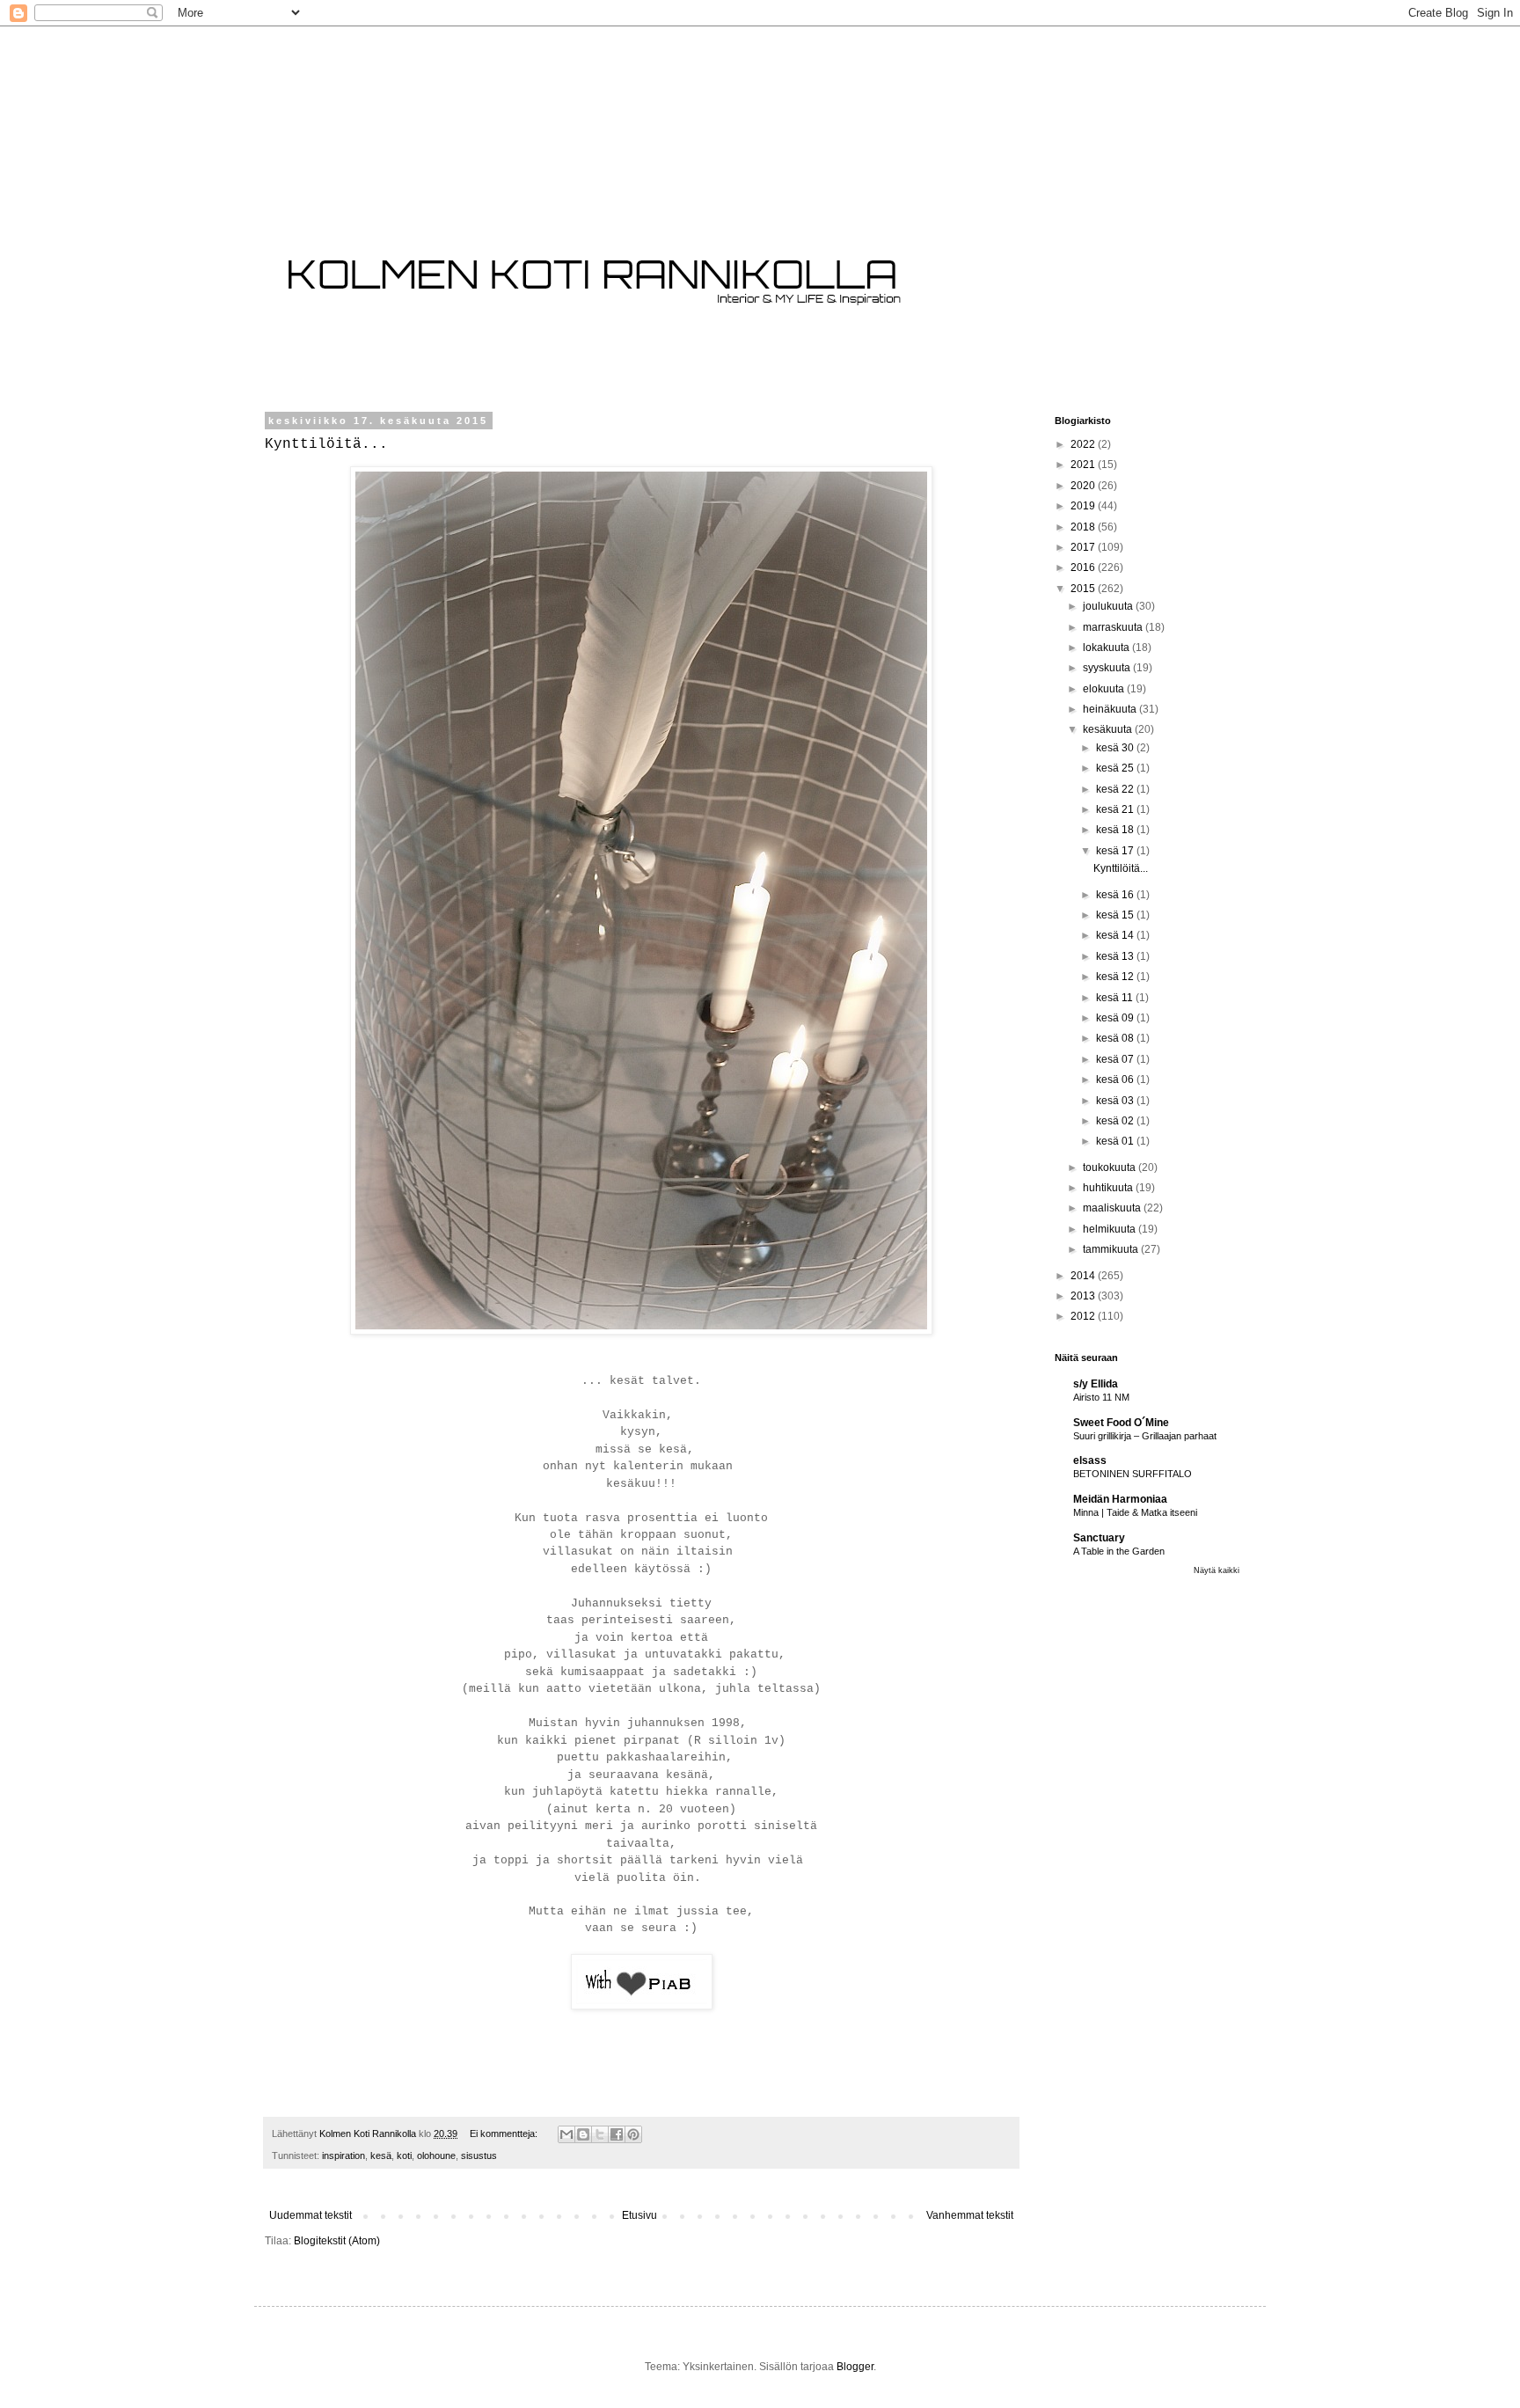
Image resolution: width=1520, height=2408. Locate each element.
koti (404, 2155)
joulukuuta (1109, 606)
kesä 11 (1116, 998)
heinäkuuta (1111, 709)
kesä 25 (1116, 768)
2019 (1084, 506)
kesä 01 (1116, 1141)
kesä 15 (1116, 915)
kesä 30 (1116, 748)
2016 (1084, 567)
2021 (1084, 465)
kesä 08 (1116, 1038)
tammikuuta (1112, 1249)
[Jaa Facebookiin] (617, 2134)
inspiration (343, 2155)
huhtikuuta (1109, 1188)
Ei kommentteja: (505, 2134)
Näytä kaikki (1217, 1570)
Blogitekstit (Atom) (337, 2241)
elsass (1090, 1460)
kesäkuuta (1109, 729)
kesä (381, 2155)
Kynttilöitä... (326, 444)
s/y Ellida (1096, 1384)
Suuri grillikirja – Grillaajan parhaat (1145, 1436)
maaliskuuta (1113, 1208)
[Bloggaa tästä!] (583, 2134)
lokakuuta (1107, 648)
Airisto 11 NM (1101, 1397)
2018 (1084, 527)
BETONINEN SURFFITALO (1133, 1474)
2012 (1084, 1316)
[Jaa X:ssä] (600, 2134)
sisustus (479, 2155)
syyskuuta (1108, 668)
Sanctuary (1099, 1538)
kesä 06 (1116, 1080)
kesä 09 (1116, 1018)
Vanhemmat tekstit (970, 2215)
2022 (1084, 444)
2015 (1084, 589)
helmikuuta (1111, 1229)
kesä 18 (1116, 830)
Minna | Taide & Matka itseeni (1135, 1512)
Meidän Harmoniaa (1120, 1499)
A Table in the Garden (1119, 1551)
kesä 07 (1116, 1059)
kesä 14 (1116, 935)
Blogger (855, 2367)
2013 (1084, 1296)
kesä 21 (1116, 809)
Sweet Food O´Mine (1121, 1423)
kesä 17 (1116, 851)
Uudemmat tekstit (311, 2215)
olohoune (436, 2155)
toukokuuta (1111, 1167)
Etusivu (639, 2215)
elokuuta (1105, 689)
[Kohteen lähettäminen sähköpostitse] (566, 2134)
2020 (1084, 486)
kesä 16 (1116, 895)
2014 (1084, 1276)
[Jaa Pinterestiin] (633, 2134)
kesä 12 (1116, 977)
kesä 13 (1116, 956)
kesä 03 (1116, 1101)
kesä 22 (1116, 789)
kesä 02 (1116, 1121)
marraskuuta (1114, 627)
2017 (1084, 547)
